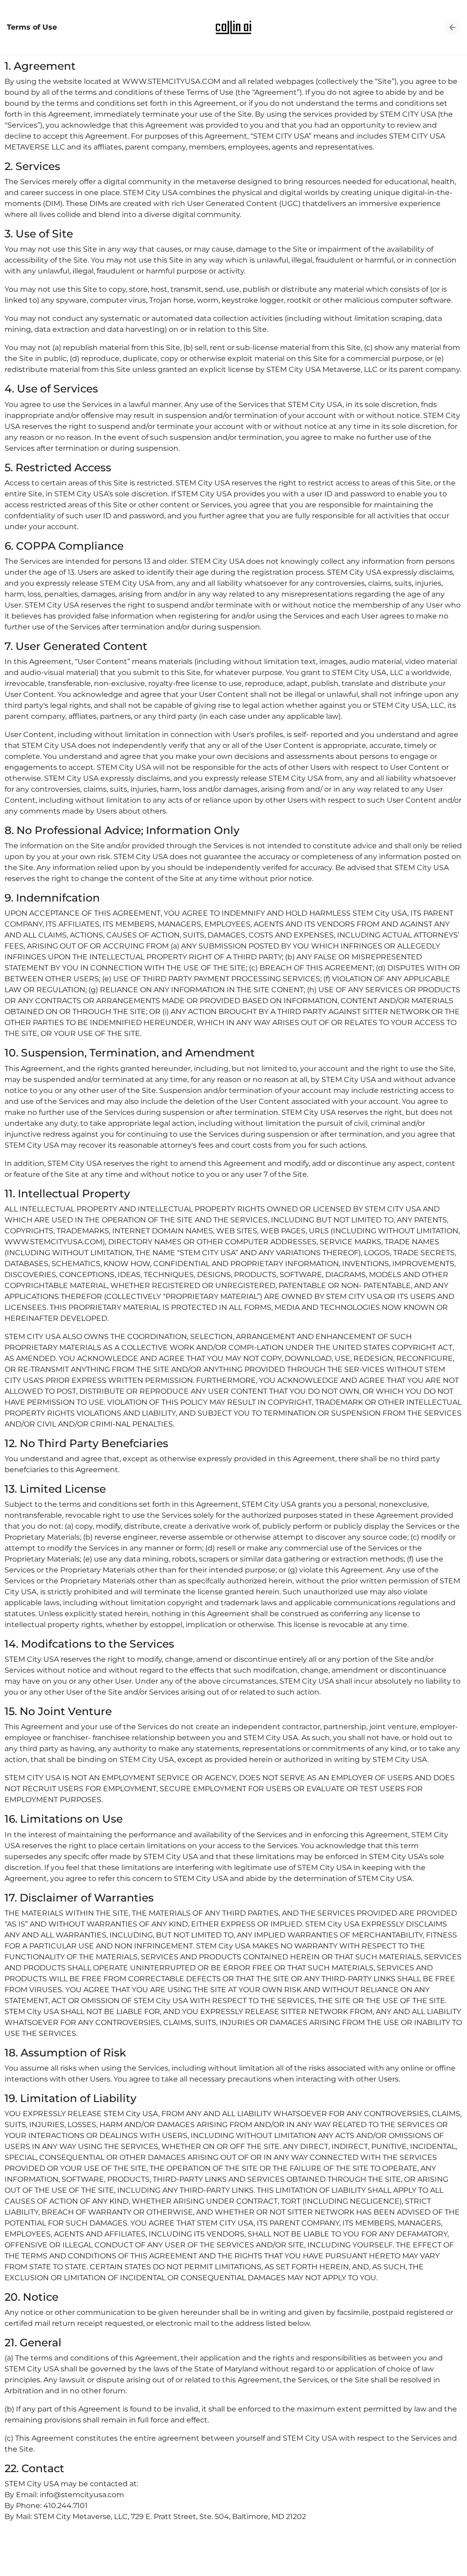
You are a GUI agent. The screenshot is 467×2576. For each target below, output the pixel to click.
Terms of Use (32, 27)
